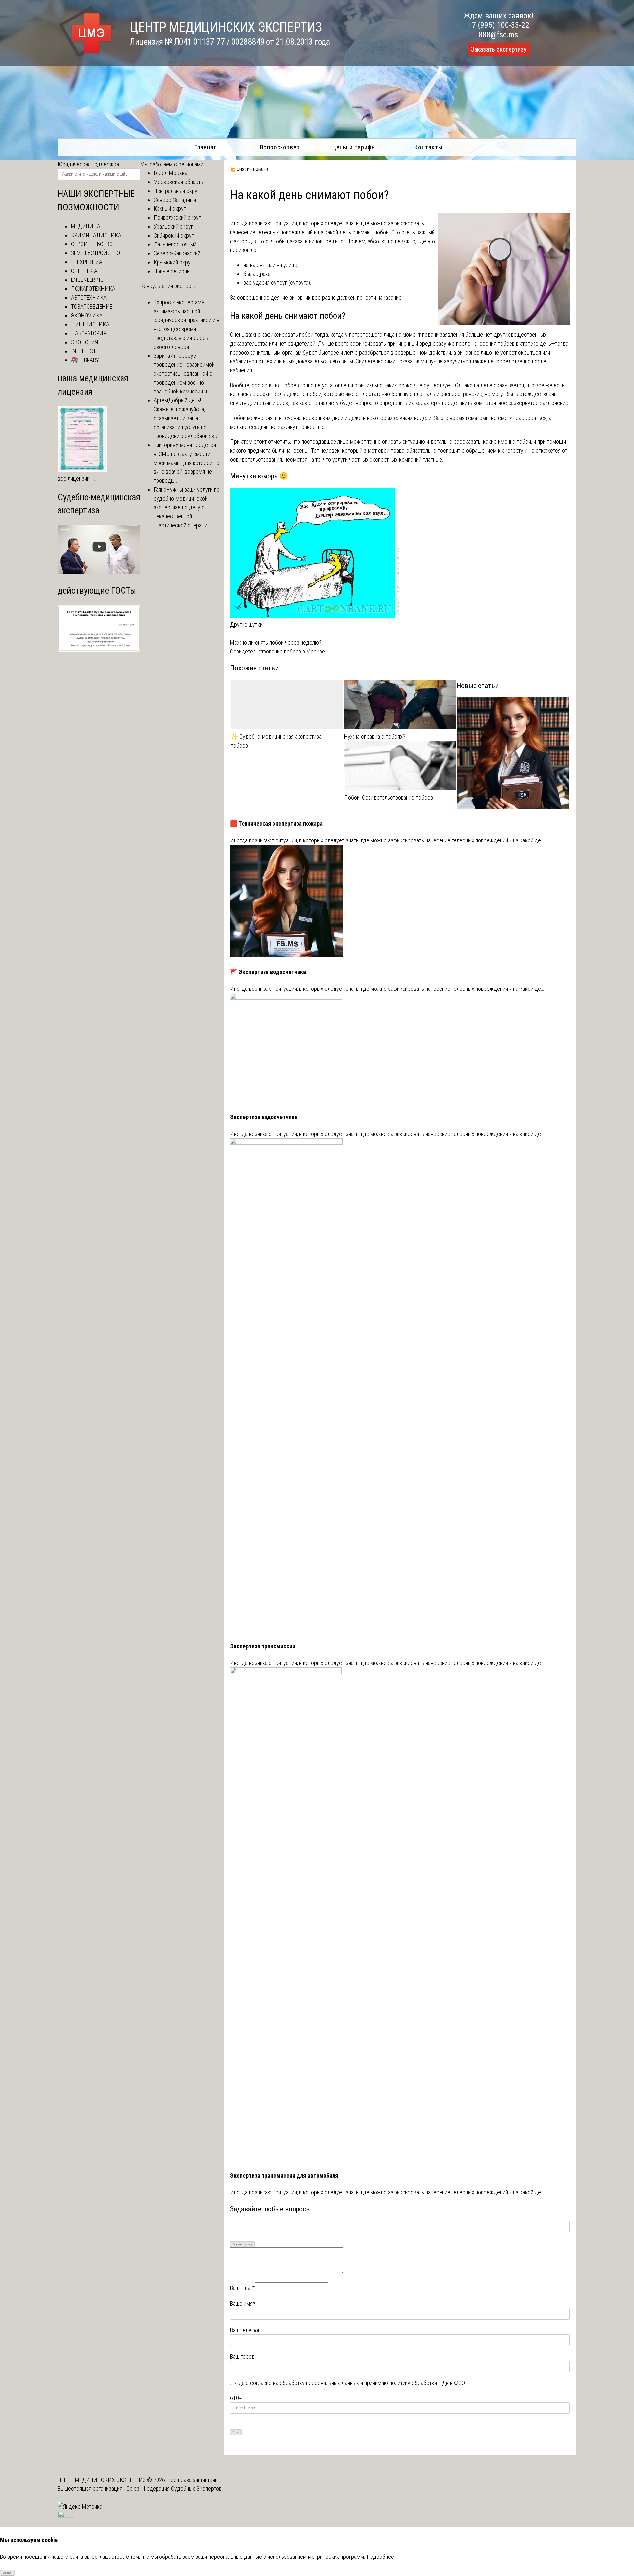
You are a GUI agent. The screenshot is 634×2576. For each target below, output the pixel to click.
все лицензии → (77, 479)
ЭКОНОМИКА (87, 315)
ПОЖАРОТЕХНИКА (93, 289)
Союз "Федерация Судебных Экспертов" (175, 2489)
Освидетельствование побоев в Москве (278, 651)
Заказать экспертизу (499, 49)
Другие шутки (246, 625)
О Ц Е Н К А (84, 271)
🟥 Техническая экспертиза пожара (276, 823)
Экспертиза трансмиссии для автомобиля (284, 2175)
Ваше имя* (243, 2304)
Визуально (238, 2244)
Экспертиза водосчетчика (264, 1117)
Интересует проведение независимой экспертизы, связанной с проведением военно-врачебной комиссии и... (184, 373)
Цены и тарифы (354, 147)
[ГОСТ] (99, 649)
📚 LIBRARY (85, 360)
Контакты (428, 147)
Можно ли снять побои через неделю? (276, 642)
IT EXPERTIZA (87, 262)
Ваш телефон (245, 2330)
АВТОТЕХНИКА (89, 298)
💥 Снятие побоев (249, 169)
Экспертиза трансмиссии (263, 1646)
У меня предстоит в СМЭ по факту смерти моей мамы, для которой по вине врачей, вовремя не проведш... (186, 463)
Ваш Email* (242, 2288)
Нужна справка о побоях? (375, 737)
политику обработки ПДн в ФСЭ (427, 2383)
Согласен (7, 2573)
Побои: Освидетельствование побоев (388, 797)
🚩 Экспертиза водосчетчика (268, 972)
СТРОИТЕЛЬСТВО (92, 244)
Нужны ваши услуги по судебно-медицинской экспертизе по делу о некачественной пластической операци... (187, 507)
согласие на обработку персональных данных (304, 2383)
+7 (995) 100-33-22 (499, 25)
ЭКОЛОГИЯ (85, 342)
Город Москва (170, 173)
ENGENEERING (87, 280)
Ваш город (242, 2356)
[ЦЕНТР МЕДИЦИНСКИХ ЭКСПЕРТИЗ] (86, 57)
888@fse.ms (498, 35)
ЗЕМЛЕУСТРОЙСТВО (95, 253)
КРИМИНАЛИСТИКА (96, 235)
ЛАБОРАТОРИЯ (89, 333)
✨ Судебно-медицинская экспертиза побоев (276, 741)
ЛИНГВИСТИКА (90, 324)
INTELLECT (84, 351)
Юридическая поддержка (88, 164)
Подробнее (380, 2557)
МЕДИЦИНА (86, 226)
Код (250, 2244)
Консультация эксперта (168, 286)
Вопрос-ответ (280, 147)
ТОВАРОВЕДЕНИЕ (92, 306)
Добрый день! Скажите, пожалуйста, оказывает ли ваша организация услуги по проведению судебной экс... (187, 418)
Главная (206, 147)
